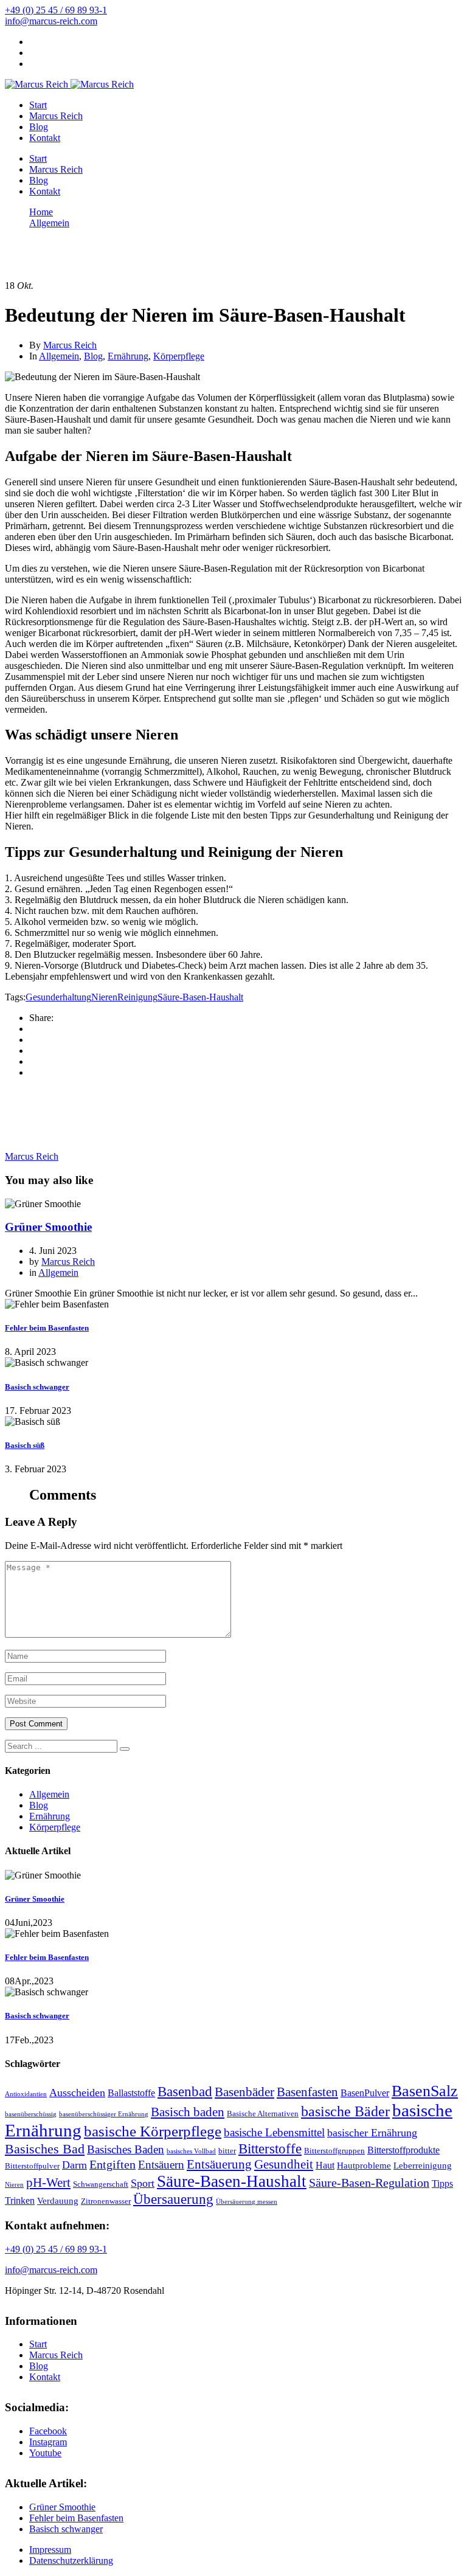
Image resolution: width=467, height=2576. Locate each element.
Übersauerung (173, 2199)
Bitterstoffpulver (32, 2166)
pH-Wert (48, 2183)
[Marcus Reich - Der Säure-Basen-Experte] (36, 84)
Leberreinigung (423, 2166)
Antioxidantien (26, 2094)
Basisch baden (188, 2112)
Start (38, 105)
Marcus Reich (56, 116)
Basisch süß (25, 1445)
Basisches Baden (126, 2149)
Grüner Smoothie (48, 1227)
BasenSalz (425, 2091)
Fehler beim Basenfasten (47, 1328)
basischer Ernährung (372, 2133)
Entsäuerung (219, 2164)
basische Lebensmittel (274, 2132)
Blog (39, 127)
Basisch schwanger (37, 1387)
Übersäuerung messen (247, 2202)
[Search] (125, 1749)
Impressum (50, 2550)
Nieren (104, 997)
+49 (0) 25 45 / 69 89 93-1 (56, 10)
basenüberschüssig (31, 2114)
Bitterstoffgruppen (334, 2151)
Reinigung (137, 997)
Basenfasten (307, 2092)
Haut (325, 2165)
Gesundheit (284, 2164)
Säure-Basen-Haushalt (200, 997)
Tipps (442, 2183)
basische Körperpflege (153, 2131)
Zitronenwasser (106, 2201)
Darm (74, 2165)
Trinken (20, 2200)
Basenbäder (244, 2092)
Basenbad (185, 2092)
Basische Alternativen (263, 2114)
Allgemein (59, 356)
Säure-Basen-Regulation (369, 2183)
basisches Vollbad (191, 2151)
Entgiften (112, 2165)
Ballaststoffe (131, 2093)
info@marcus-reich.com (51, 21)
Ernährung (128, 356)
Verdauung (58, 2201)
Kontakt (45, 138)
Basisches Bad (45, 2149)
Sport (143, 2183)
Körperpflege (179, 356)
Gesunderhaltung (58, 997)
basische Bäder (345, 2111)
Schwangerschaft (101, 2184)
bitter (227, 2151)
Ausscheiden (77, 2093)
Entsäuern (161, 2165)
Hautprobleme (364, 2166)
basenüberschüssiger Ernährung (104, 2114)
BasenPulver (365, 2093)
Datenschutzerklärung (71, 2560)
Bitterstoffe (270, 2148)
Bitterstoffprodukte (403, 2150)
